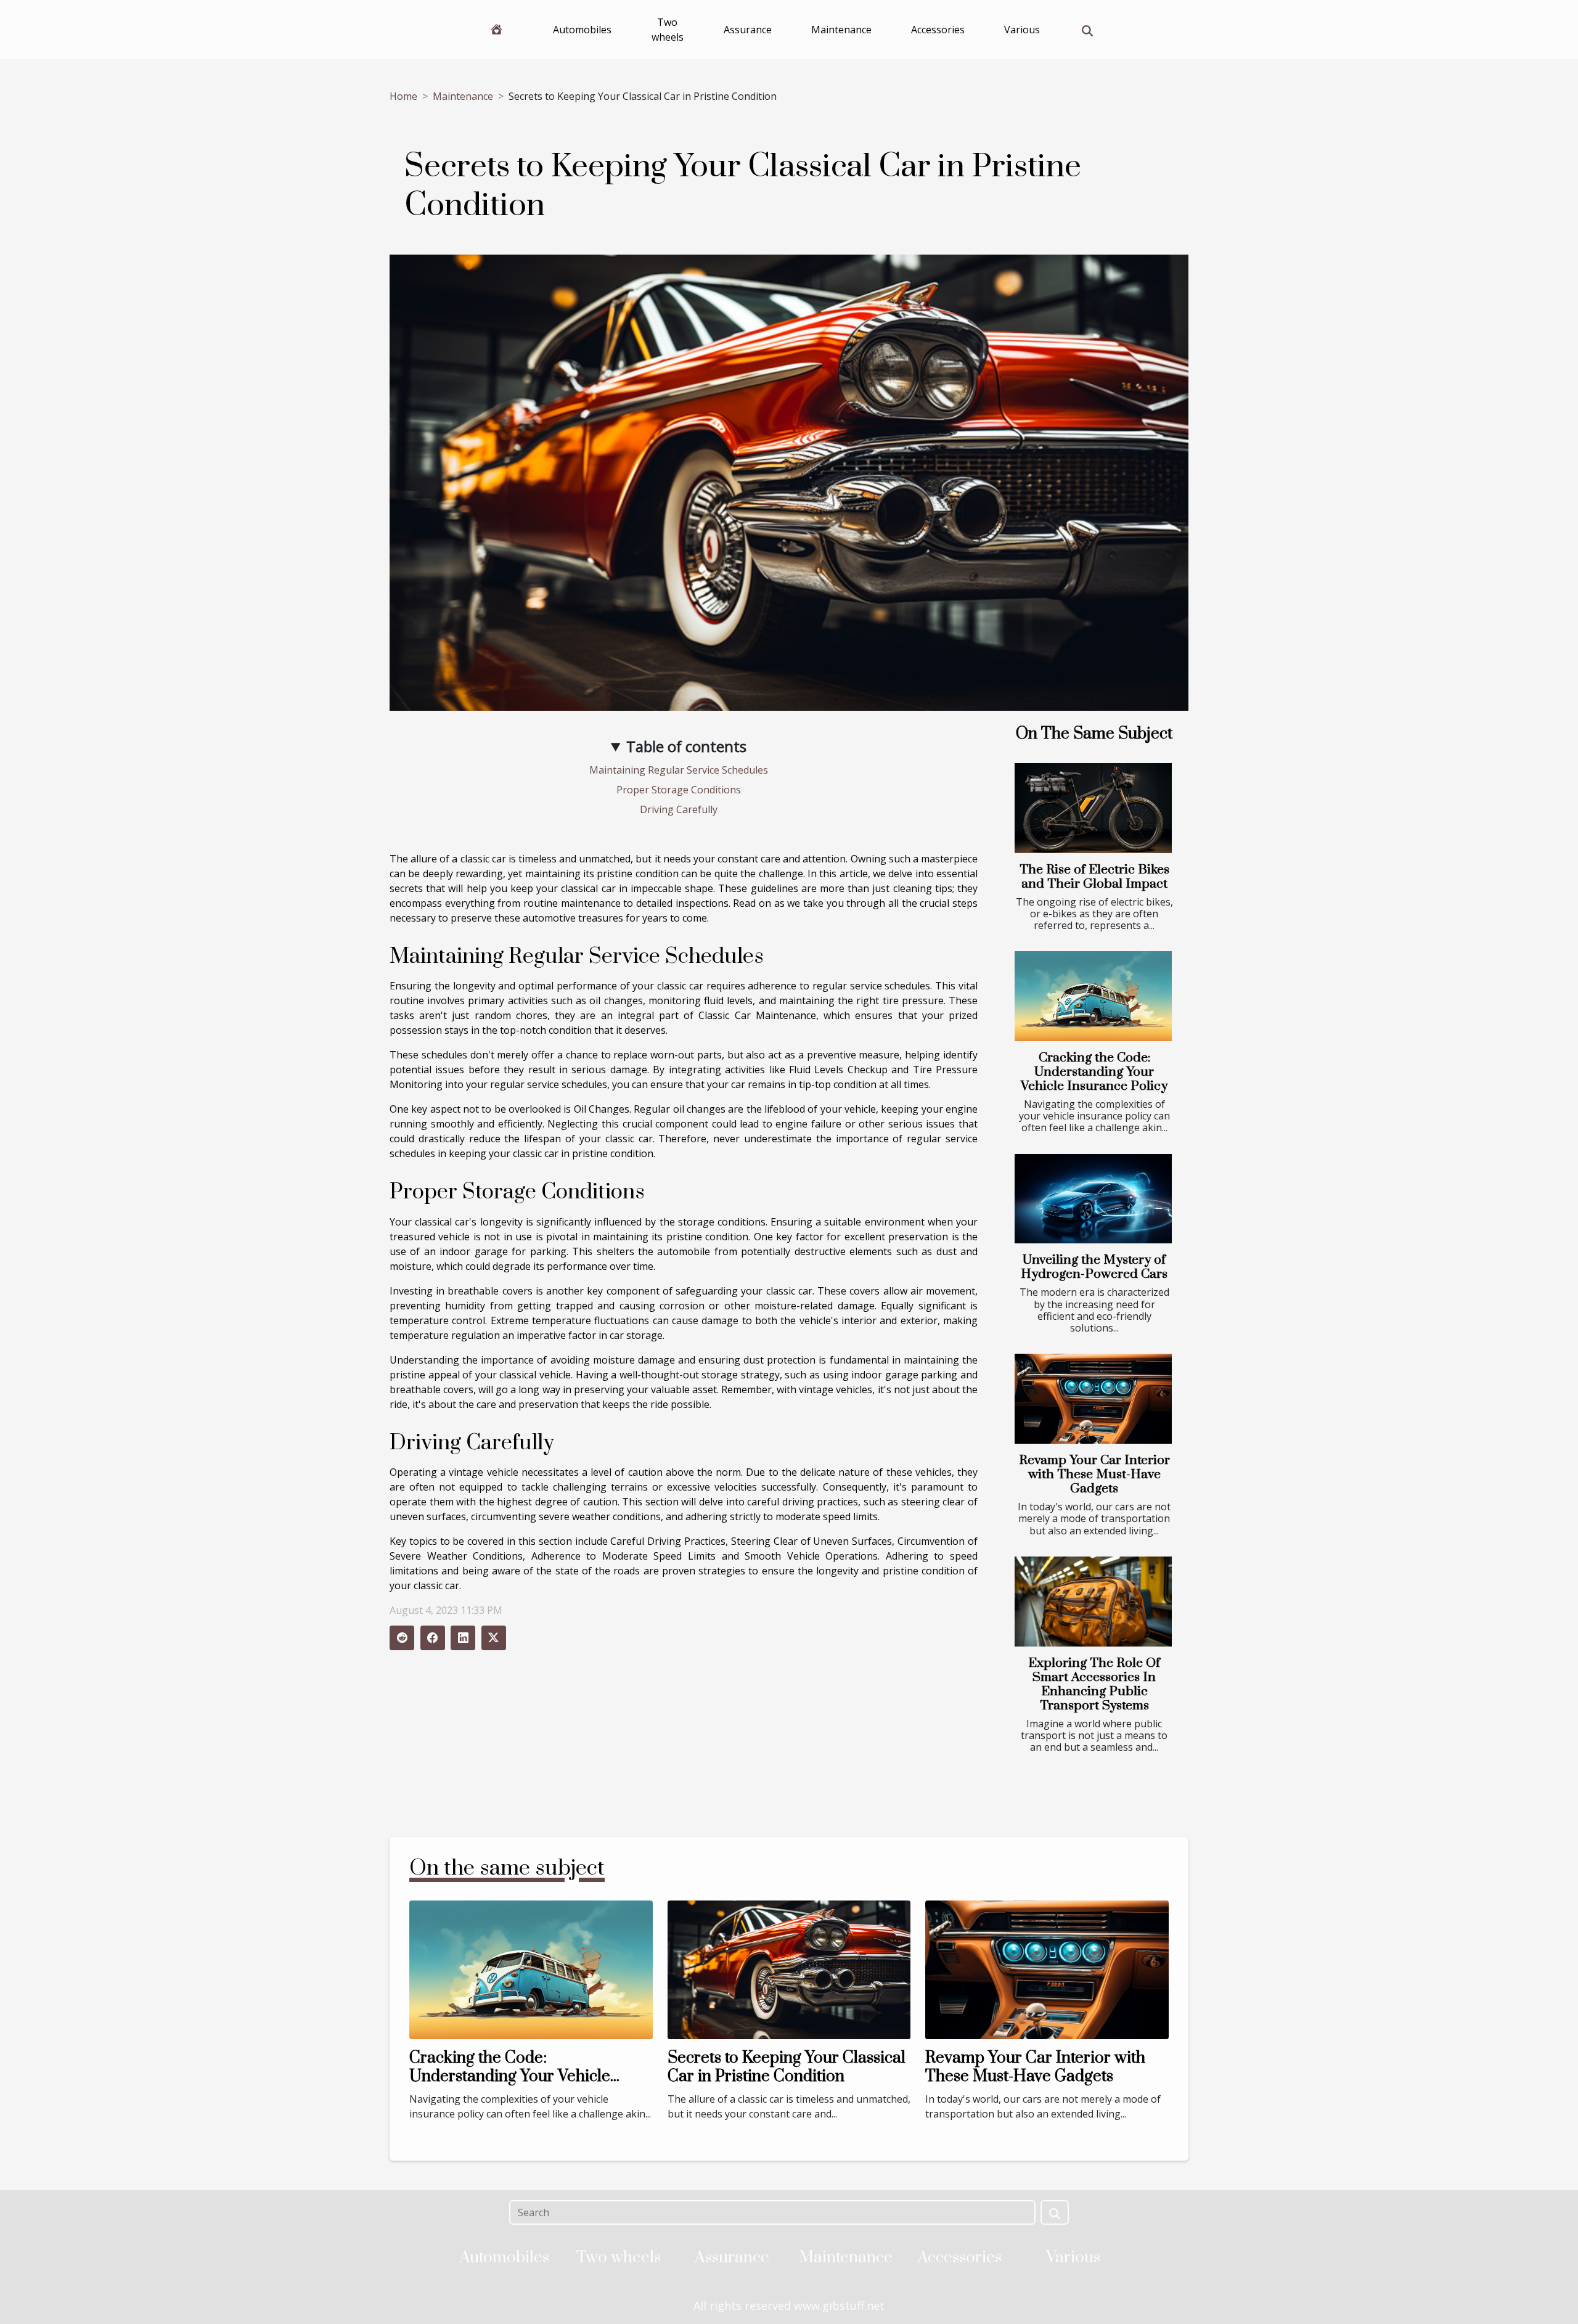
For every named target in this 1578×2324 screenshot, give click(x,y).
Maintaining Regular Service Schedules (679, 770)
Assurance (748, 30)
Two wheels (668, 30)
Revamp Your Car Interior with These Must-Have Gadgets (1094, 1475)
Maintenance (841, 30)
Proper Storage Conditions (679, 790)
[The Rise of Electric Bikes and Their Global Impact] (1093, 808)
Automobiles (582, 30)
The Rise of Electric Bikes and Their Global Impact (1094, 877)
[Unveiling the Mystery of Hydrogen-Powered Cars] (1093, 1199)
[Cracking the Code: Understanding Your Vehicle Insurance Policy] (1093, 996)
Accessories (938, 30)
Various (1022, 30)
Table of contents (686, 746)
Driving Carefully (679, 809)
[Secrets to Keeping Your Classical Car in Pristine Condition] (789, 1969)
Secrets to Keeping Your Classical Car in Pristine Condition (787, 2067)
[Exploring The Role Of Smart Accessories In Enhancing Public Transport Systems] (1093, 1602)
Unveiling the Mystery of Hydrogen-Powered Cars (1094, 1267)
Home (403, 96)
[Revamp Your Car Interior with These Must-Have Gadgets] (1093, 1399)
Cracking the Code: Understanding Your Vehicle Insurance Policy (1094, 1072)
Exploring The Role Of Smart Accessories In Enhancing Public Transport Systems (1094, 1684)
